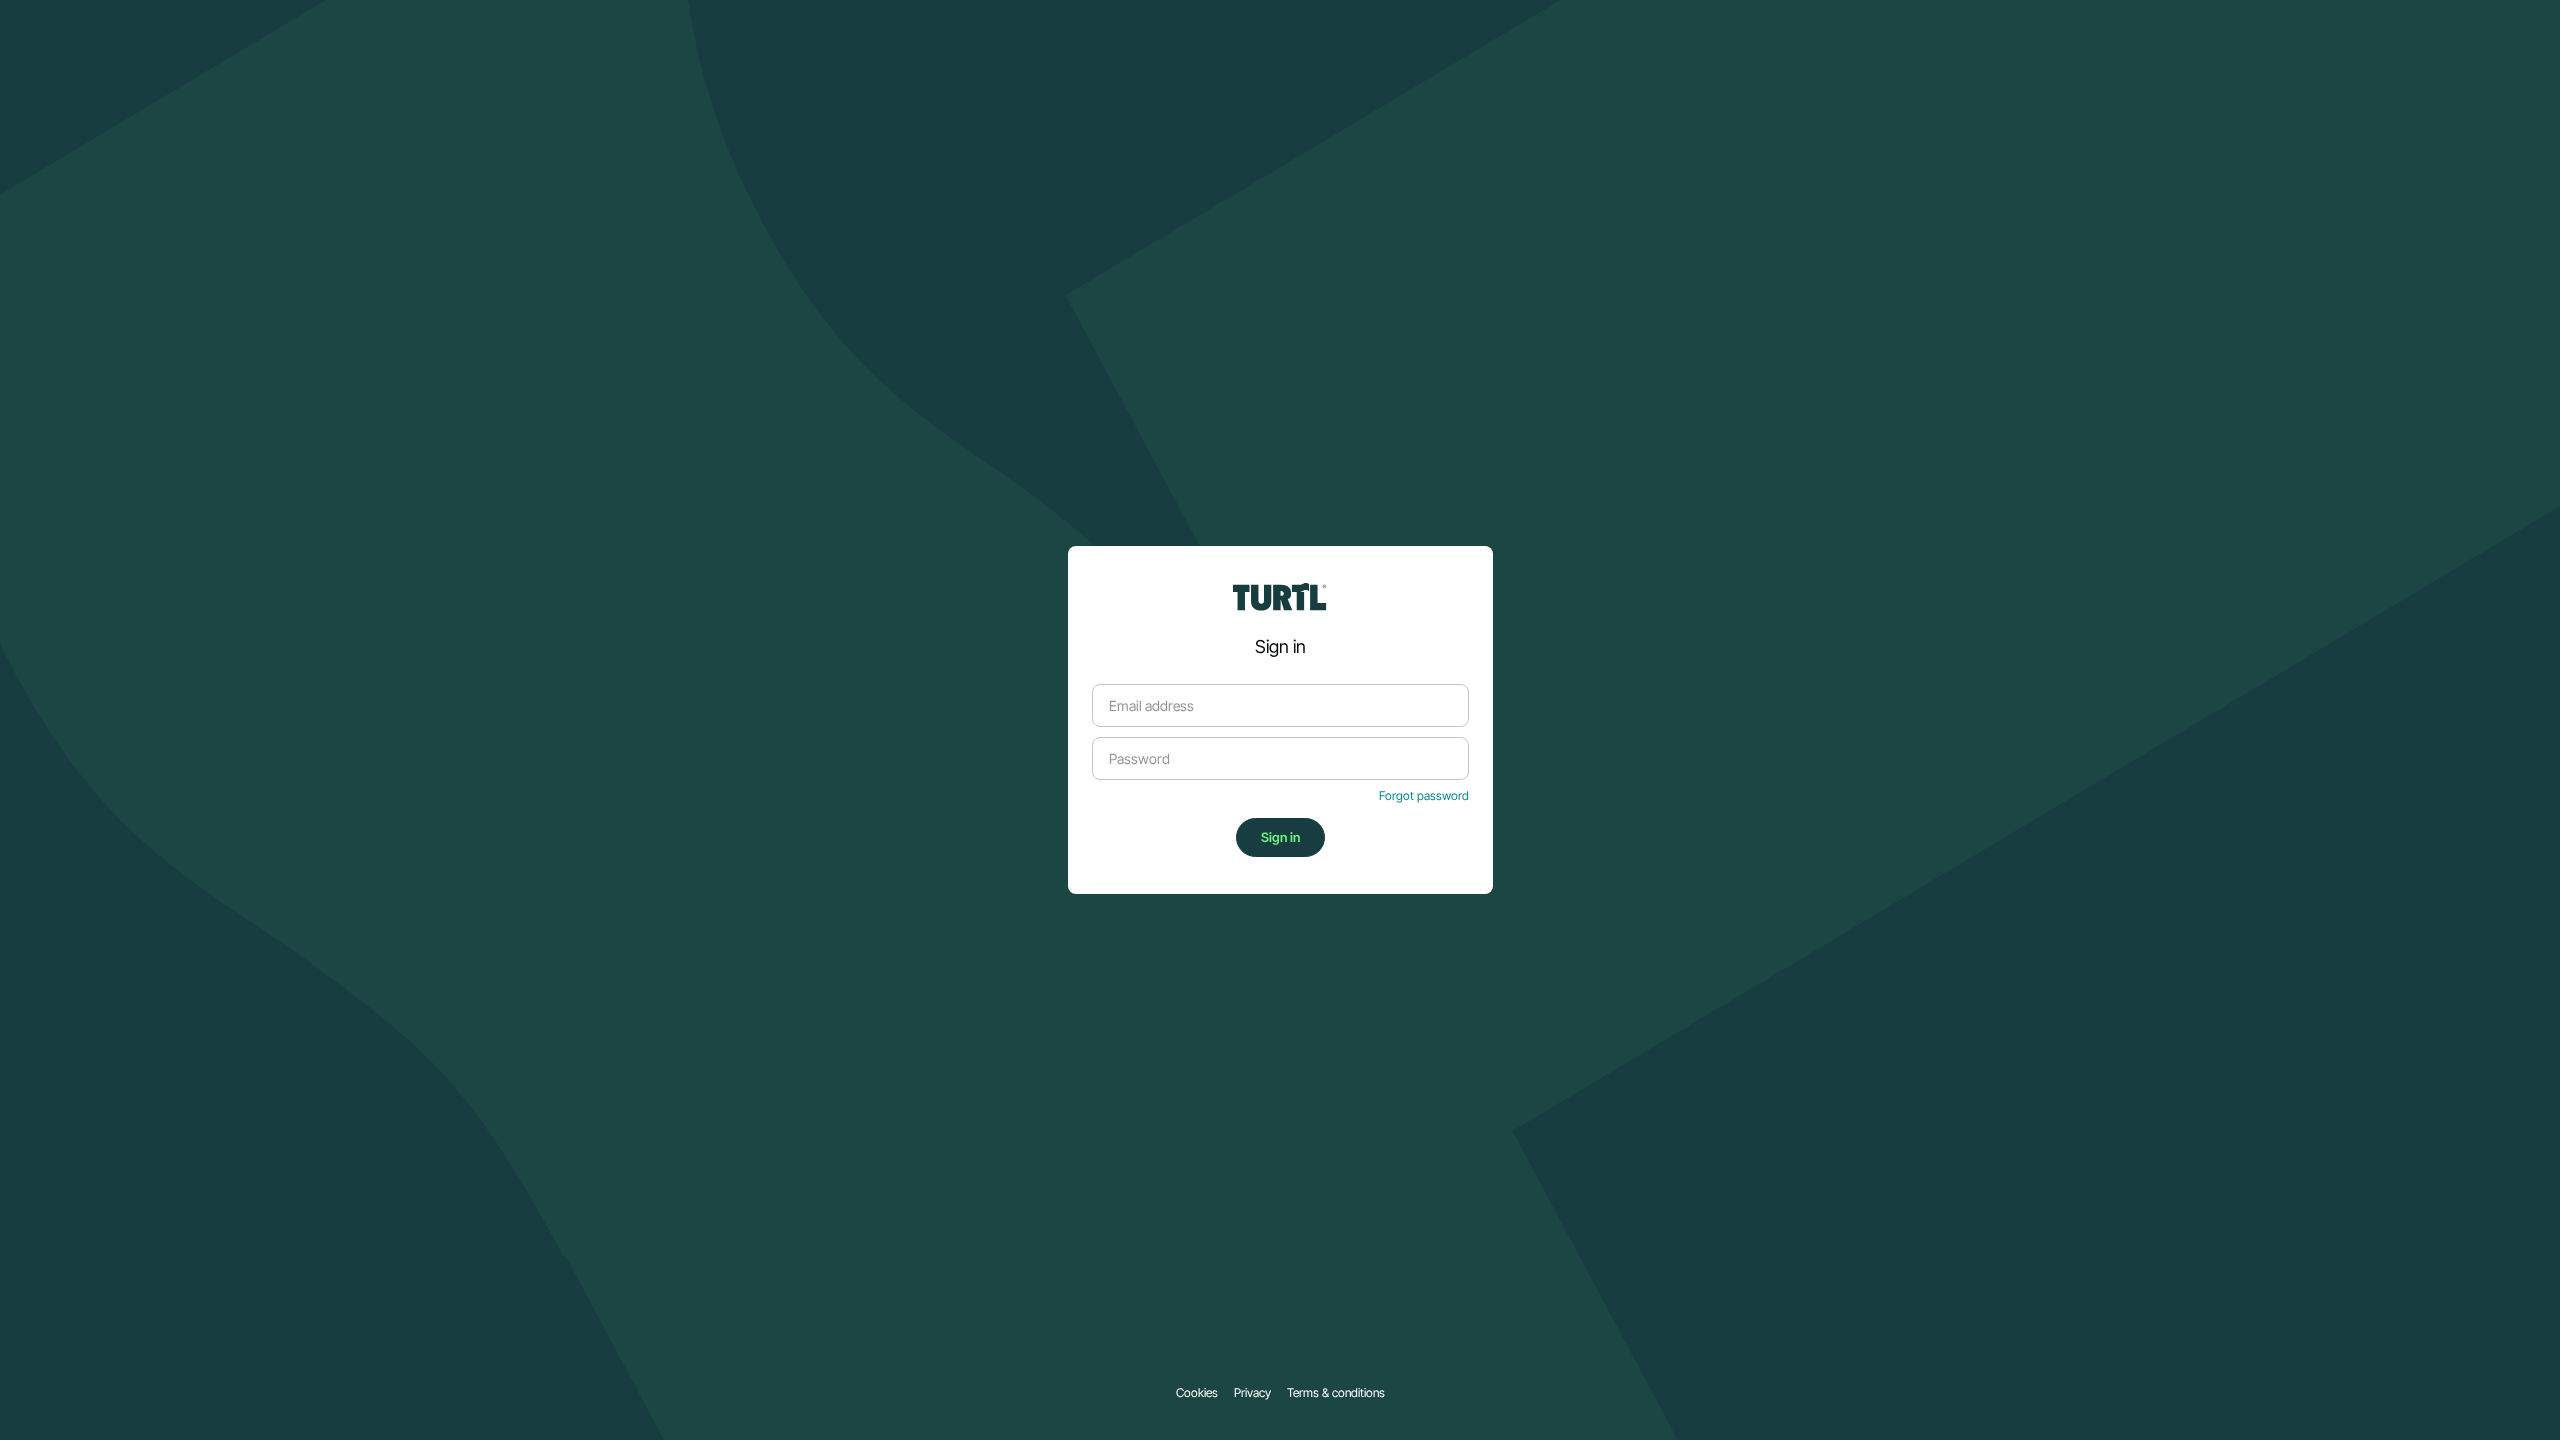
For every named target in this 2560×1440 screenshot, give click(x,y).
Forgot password (1424, 796)
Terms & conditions (1336, 1393)
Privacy (1252, 1393)
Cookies (1197, 1393)
